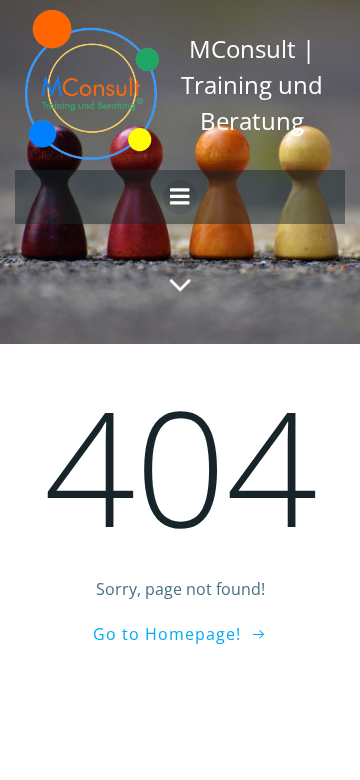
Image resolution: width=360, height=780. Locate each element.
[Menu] (180, 197)
